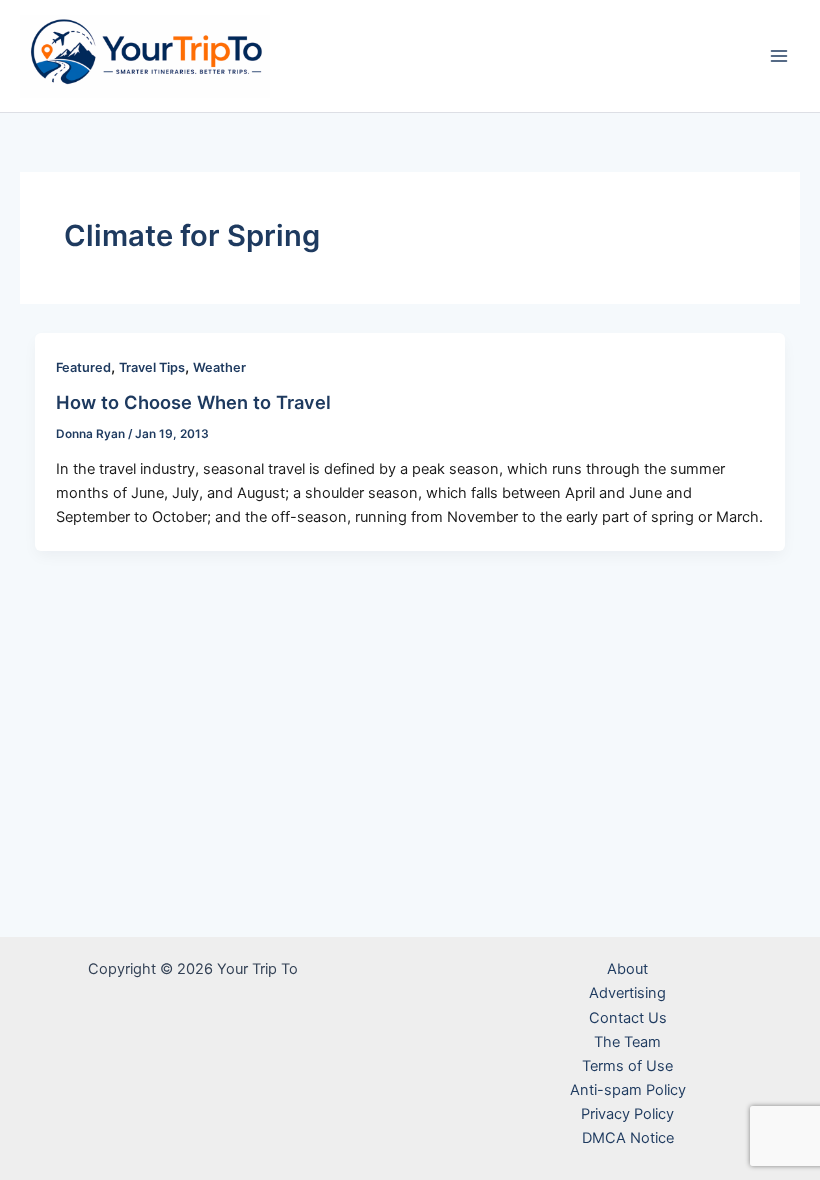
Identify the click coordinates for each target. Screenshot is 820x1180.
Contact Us (628, 1018)
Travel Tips (152, 367)
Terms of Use (627, 1066)
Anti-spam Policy (628, 1090)
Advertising (627, 993)
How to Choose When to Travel (193, 402)
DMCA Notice (628, 1138)
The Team (627, 1042)
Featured (83, 367)
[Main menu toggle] (779, 56)
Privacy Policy (627, 1114)
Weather (219, 367)
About (627, 969)
